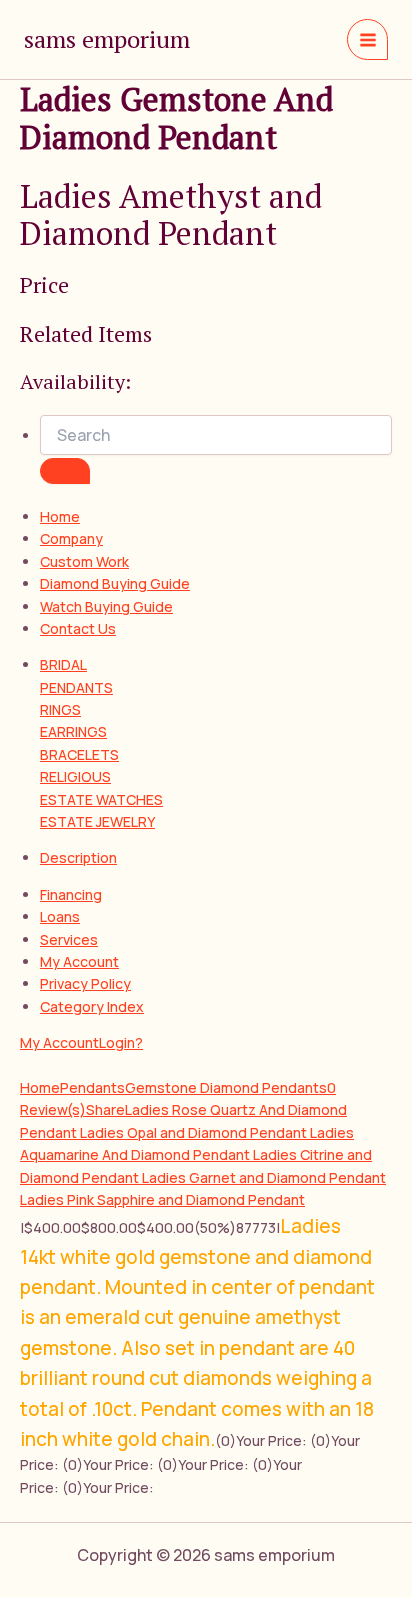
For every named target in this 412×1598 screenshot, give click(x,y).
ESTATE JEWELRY (97, 821)
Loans (60, 916)
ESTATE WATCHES (101, 799)
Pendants (92, 1087)
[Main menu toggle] (367, 39)
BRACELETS (79, 754)
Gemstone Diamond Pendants (226, 1087)
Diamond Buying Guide (115, 583)
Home (60, 516)
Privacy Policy (85, 983)
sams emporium (107, 39)
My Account (79, 961)
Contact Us (78, 628)
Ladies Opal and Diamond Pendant (195, 1132)
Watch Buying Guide (106, 606)
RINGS (60, 709)
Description (78, 857)
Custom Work (84, 561)
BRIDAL (63, 664)
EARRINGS (73, 731)
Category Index (92, 1006)
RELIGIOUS (75, 776)
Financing (71, 894)
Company (71, 538)
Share (105, 1109)
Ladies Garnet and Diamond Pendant (264, 1177)
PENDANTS (76, 687)
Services (69, 939)
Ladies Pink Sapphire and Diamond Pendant (162, 1199)
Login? (121, 1042)
